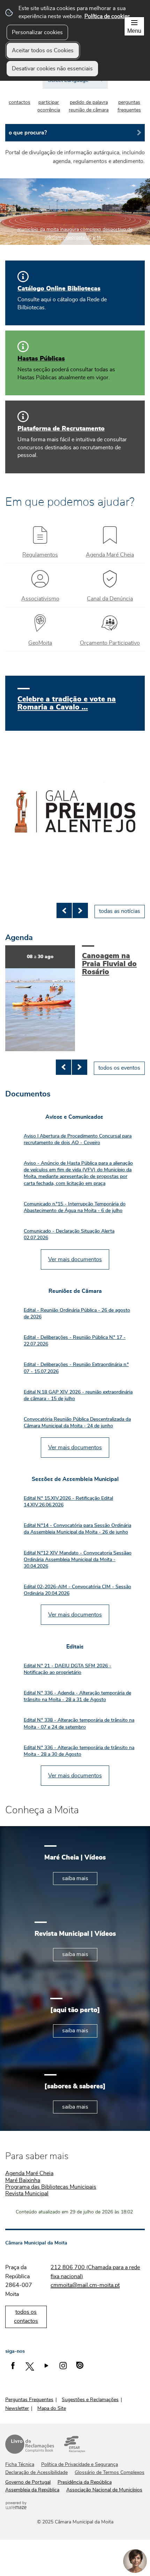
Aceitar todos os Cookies (43, 51)
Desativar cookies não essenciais (52, 69)
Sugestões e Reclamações (90, 2400)
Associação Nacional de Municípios (104, 2490)
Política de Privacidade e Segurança (80, 2465)
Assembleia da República (32, 2490)
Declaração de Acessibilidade (36, 2473)
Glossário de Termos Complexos (110, 2473)
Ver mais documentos (75, 1259)
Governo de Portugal (28, 2482)
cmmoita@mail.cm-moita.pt (85, 2285)
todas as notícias (120, 911)
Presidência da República (85, 2482)
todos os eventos (119, 1068)
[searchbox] (75, 133)
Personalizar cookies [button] (37, 32)
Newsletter (17, 2408)
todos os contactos (26, 2317)
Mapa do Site (52, 2408)
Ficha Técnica (20, 2465)
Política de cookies (107, 16)
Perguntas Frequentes (29, 2400)
